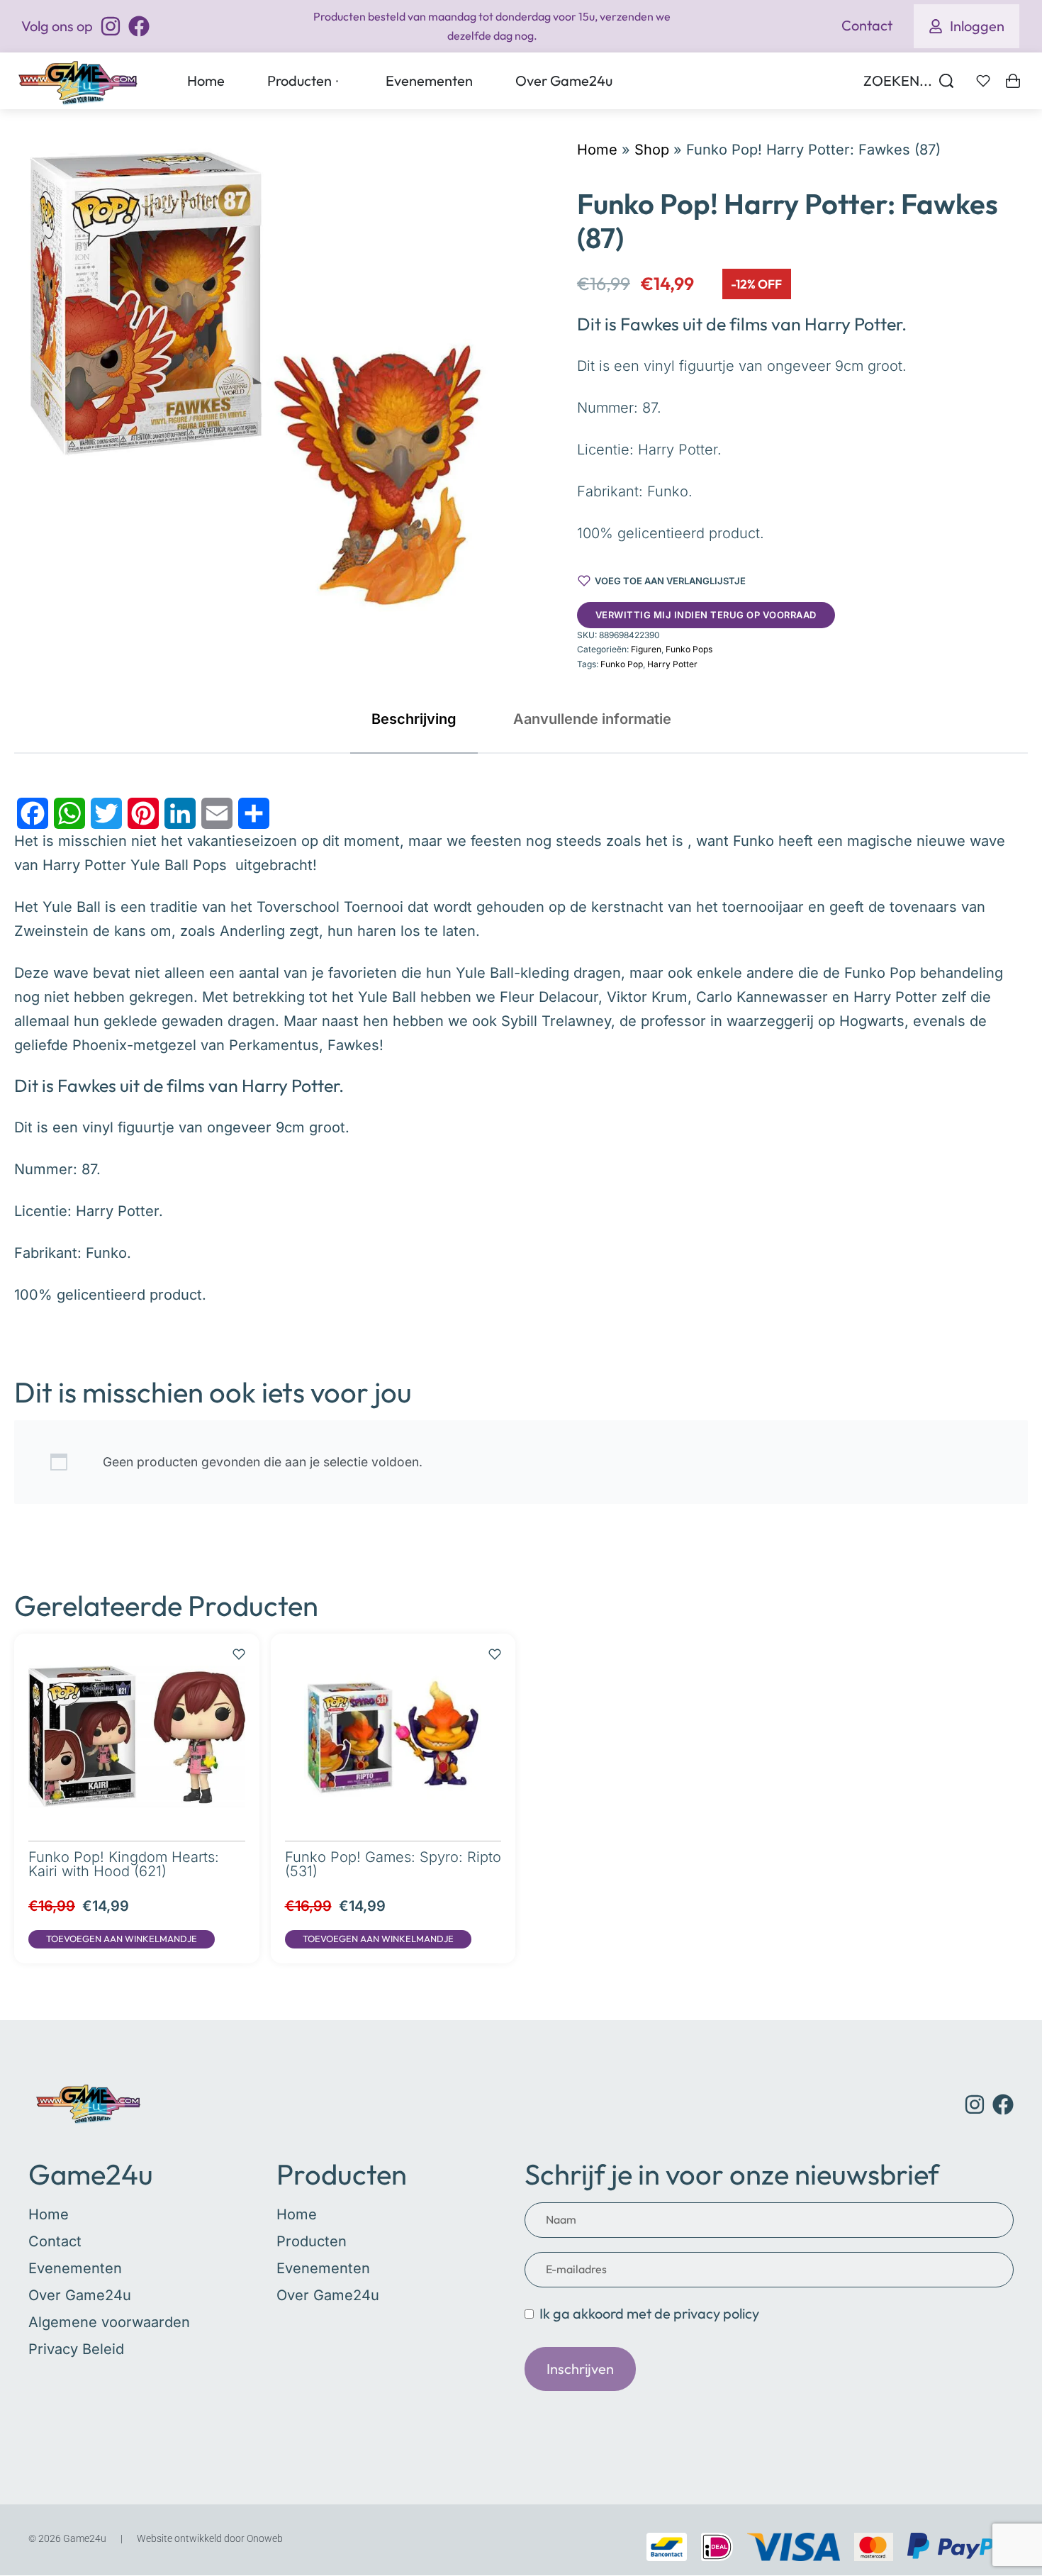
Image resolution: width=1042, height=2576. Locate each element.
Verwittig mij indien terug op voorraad (706, 615)
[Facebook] (33, 813)
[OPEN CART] (1013, 81)
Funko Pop (622, 664)
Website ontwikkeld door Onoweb (210, 2538)
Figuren (646, 649)
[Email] (217, 813)
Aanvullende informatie (592, 719)
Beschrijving (414, 719)
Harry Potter (672, 664)
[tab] (414, 719)
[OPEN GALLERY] (257, 380)
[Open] (983, 81)
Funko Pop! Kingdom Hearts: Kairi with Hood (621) (124, 1864)
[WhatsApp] (69, 813)
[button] (122, 1939)
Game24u (91, 2174)
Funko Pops (689, 649)
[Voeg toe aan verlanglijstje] (239, 1647)
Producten (342, 2174)
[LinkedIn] (180, 813)
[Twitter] (106, 813)
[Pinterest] (143, 813)
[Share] (254, 813)
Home (597, 150)
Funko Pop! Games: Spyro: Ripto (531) (393, 1864)
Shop (652, 150)
